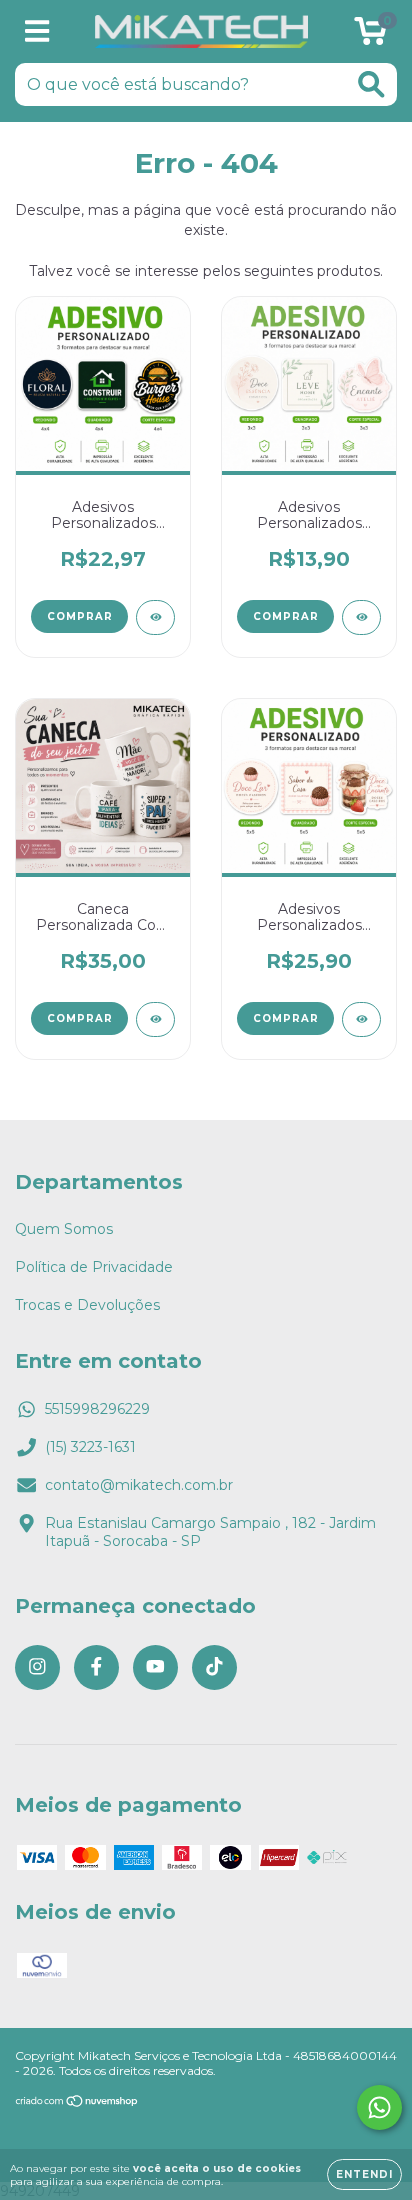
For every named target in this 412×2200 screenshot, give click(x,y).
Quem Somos (64, 1229)
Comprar (80, 616)
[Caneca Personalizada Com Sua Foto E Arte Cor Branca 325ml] (155, 1019)
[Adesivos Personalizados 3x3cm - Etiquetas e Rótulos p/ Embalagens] (361, 617)
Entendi (364, 2174)
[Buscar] (371, 84)
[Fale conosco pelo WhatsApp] (379, 2107)
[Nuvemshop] (77, 2103)
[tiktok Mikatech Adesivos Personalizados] (214, 1667)
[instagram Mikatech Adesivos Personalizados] (37, 1667)
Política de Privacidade (94, 1267)
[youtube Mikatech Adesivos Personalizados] (155, 1667)
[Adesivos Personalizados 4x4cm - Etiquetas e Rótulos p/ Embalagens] (155, 617)
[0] (370, 37)
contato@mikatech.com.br (139, 1485)
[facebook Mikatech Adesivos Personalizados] (96, 1667)
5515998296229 (97, 1409)
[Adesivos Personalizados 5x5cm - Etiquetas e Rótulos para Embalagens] (361, 1019)
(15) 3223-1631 (90, 1447)
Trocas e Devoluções (87, 1305)
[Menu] (37, 31)
